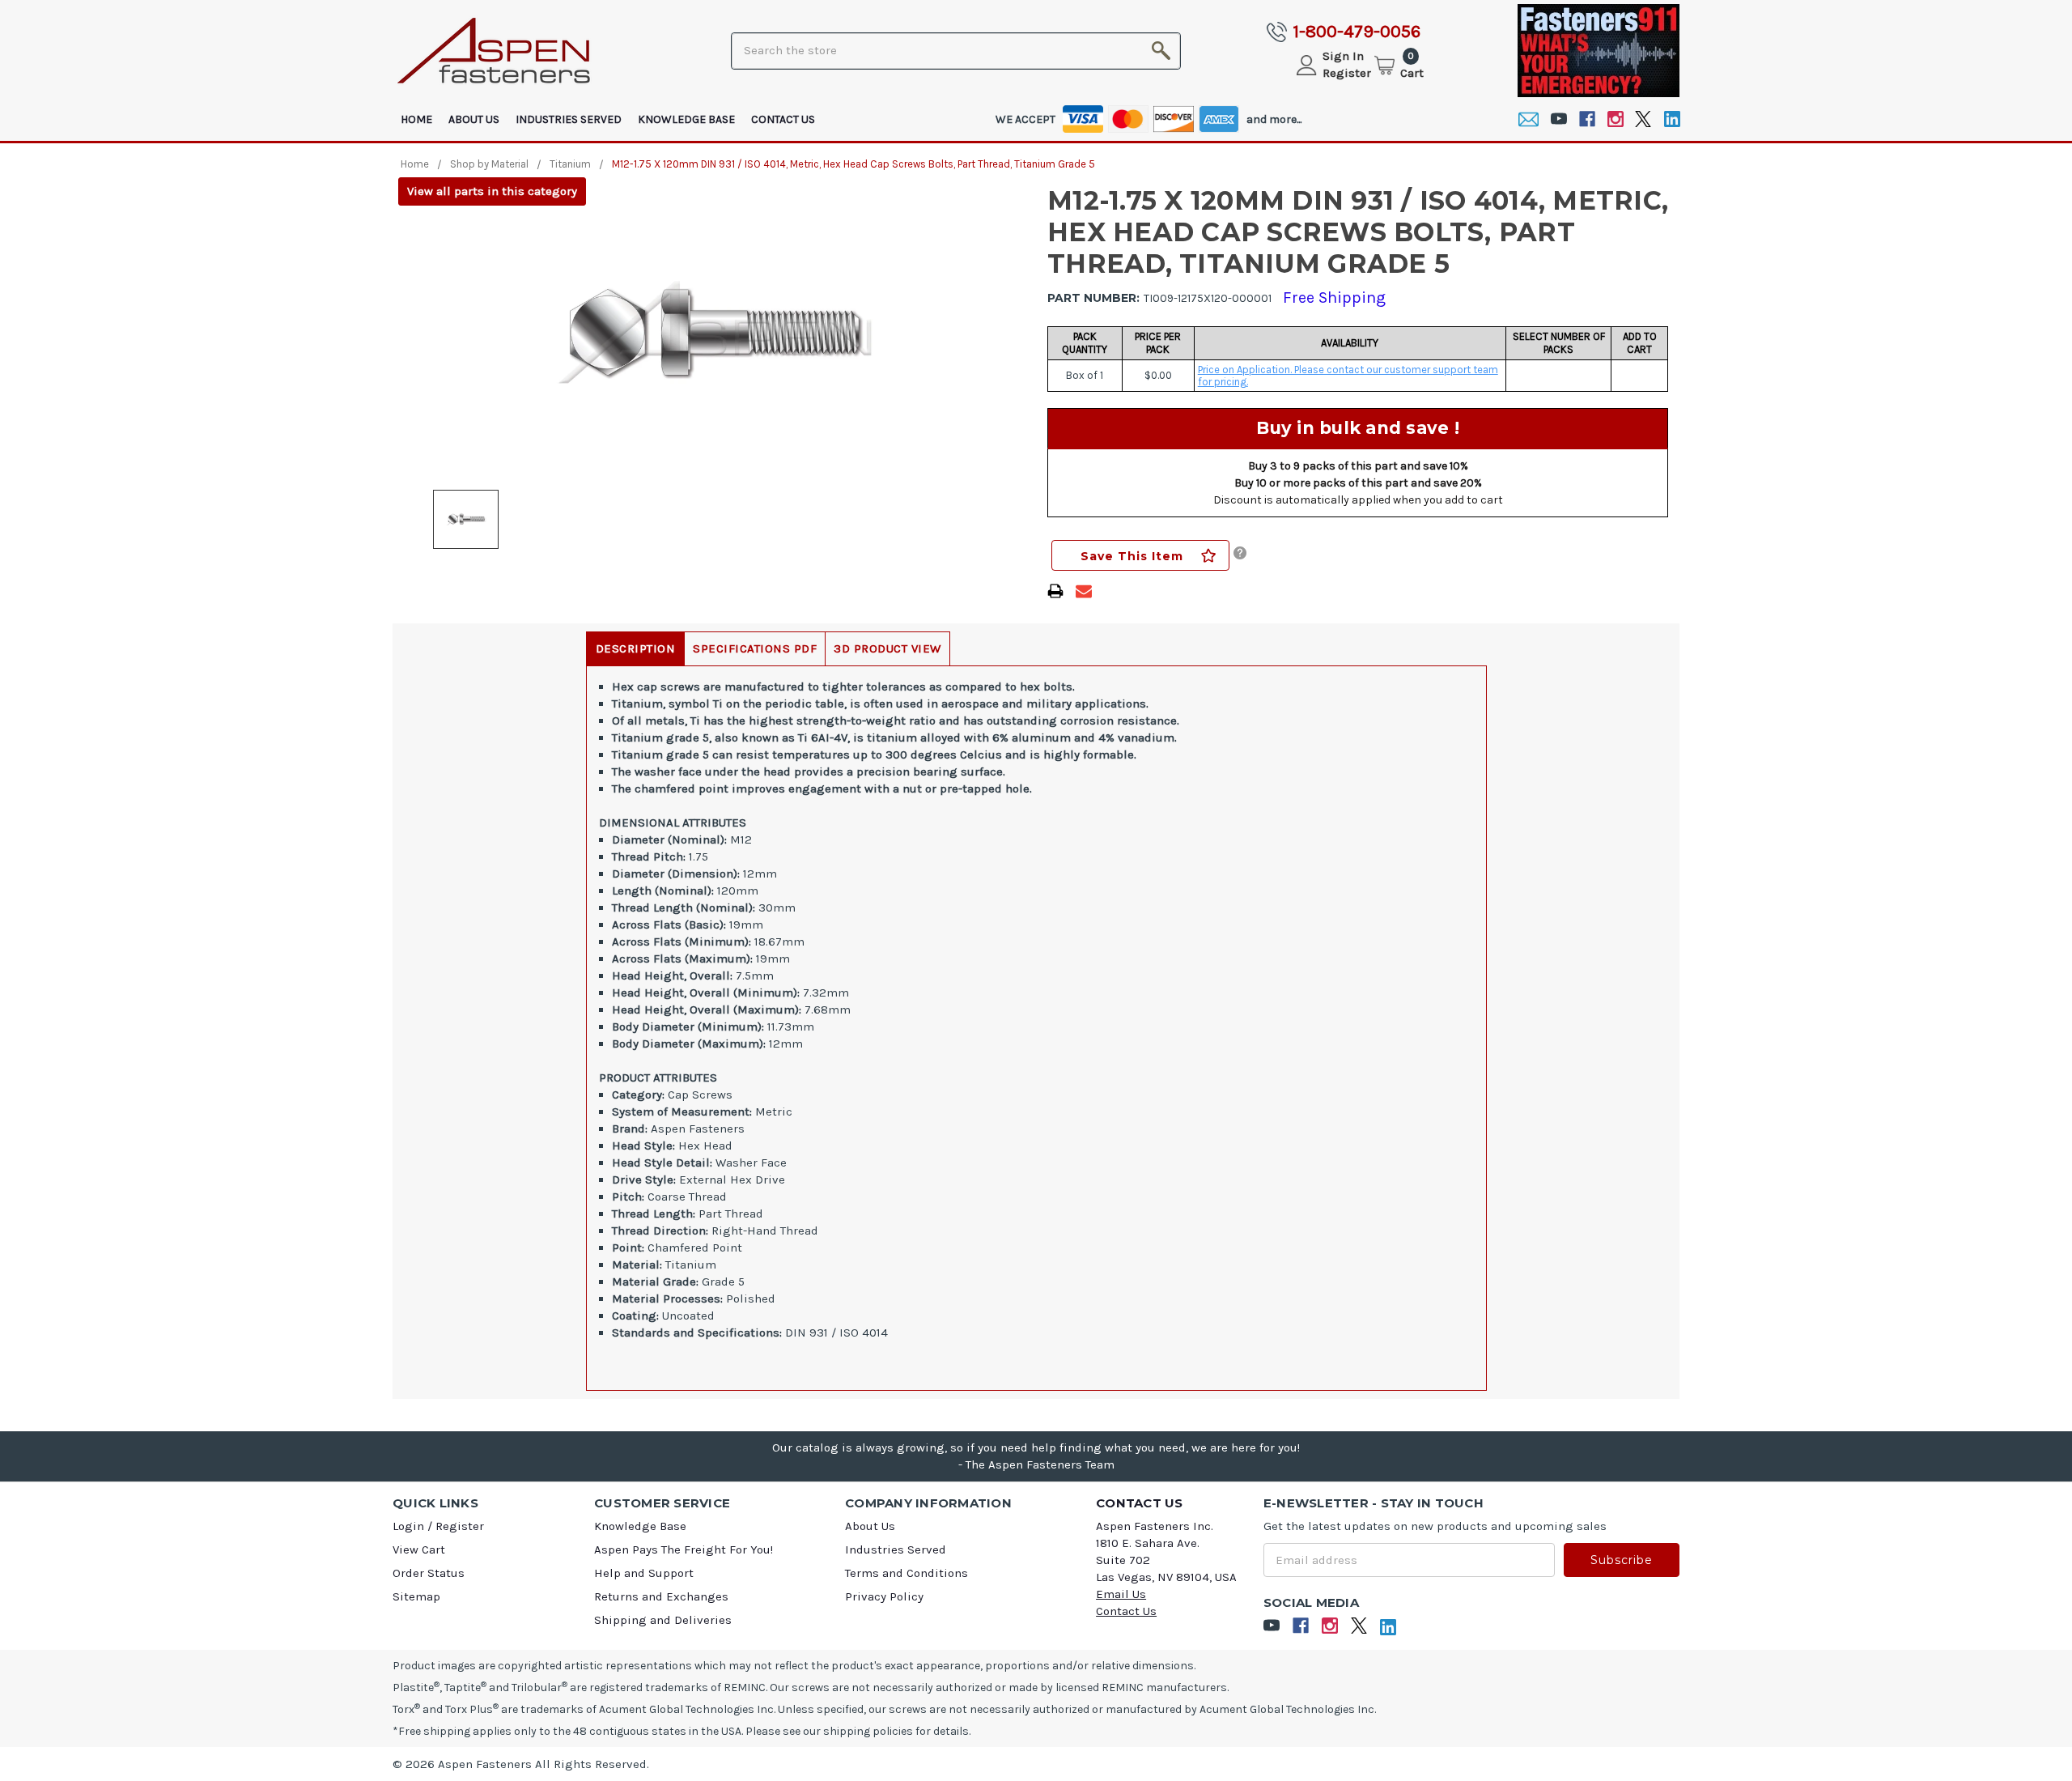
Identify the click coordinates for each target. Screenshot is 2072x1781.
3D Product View (887, 648)
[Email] (1529, 119)
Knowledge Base (686, 119)
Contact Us (783, 119)
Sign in (1343, 56)
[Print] (1055, 591)
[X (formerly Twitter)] (1643, 119)
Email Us (1121, 1594)
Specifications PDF (755, 648)
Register (1347, 73)
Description (636, 648)
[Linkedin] (1672, 119)
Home (416, 119)
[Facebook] (1587, 119)
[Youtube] (1558, 119)
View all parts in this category (492, 191)
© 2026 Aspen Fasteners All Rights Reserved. (521, 1764)
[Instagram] (1615, 119)
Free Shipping (1334, 298)
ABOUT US (474, 119)
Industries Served (569, 119)
